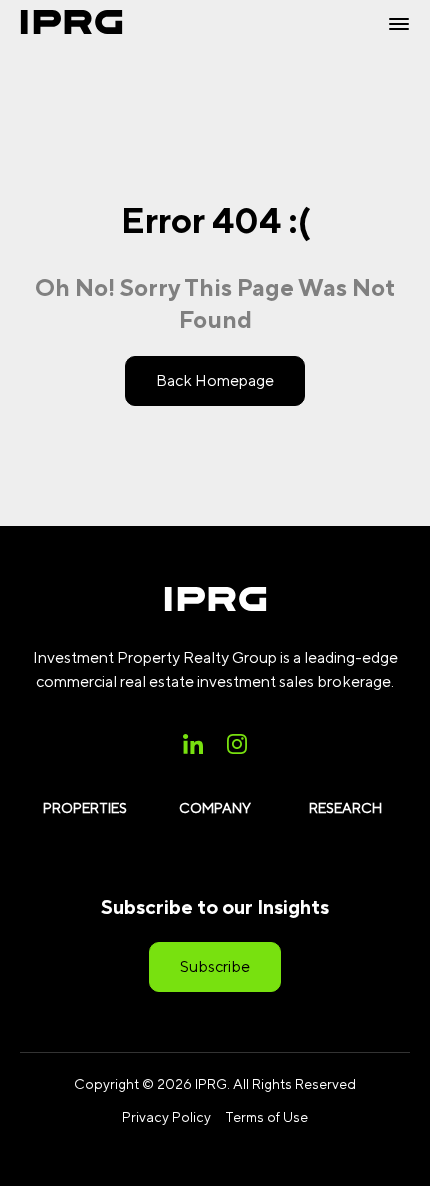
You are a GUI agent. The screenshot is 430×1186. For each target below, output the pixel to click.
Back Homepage (215, 380)
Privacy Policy (166, 1117)
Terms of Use (266, 1117)
